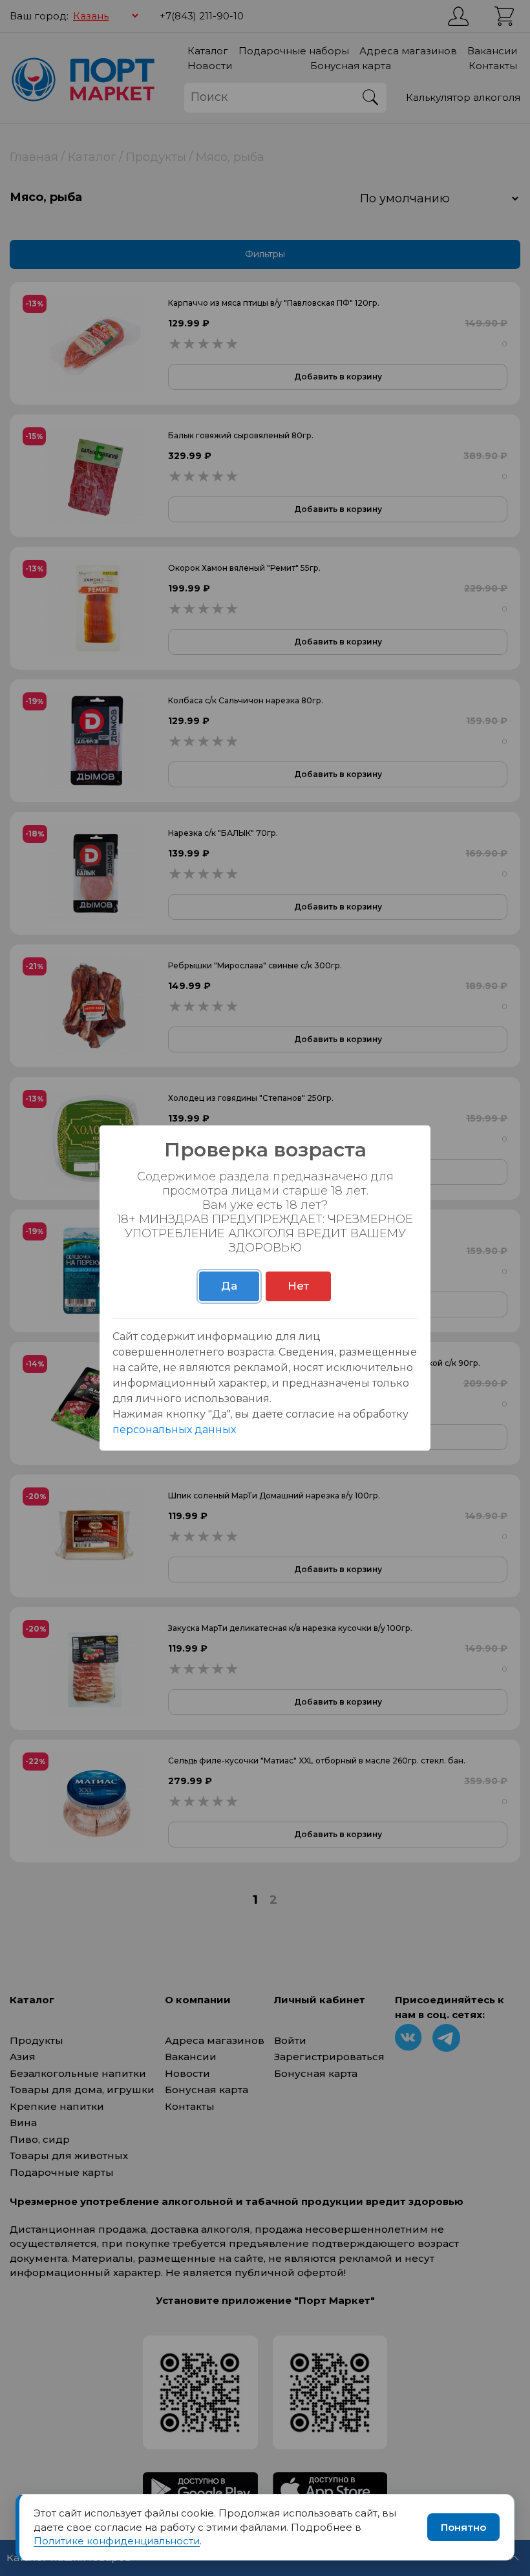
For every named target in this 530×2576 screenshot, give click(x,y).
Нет (298, 1286)
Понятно (463, 2527)
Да (229, 1286)
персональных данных (174, 1430)
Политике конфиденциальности (117, 2541)
